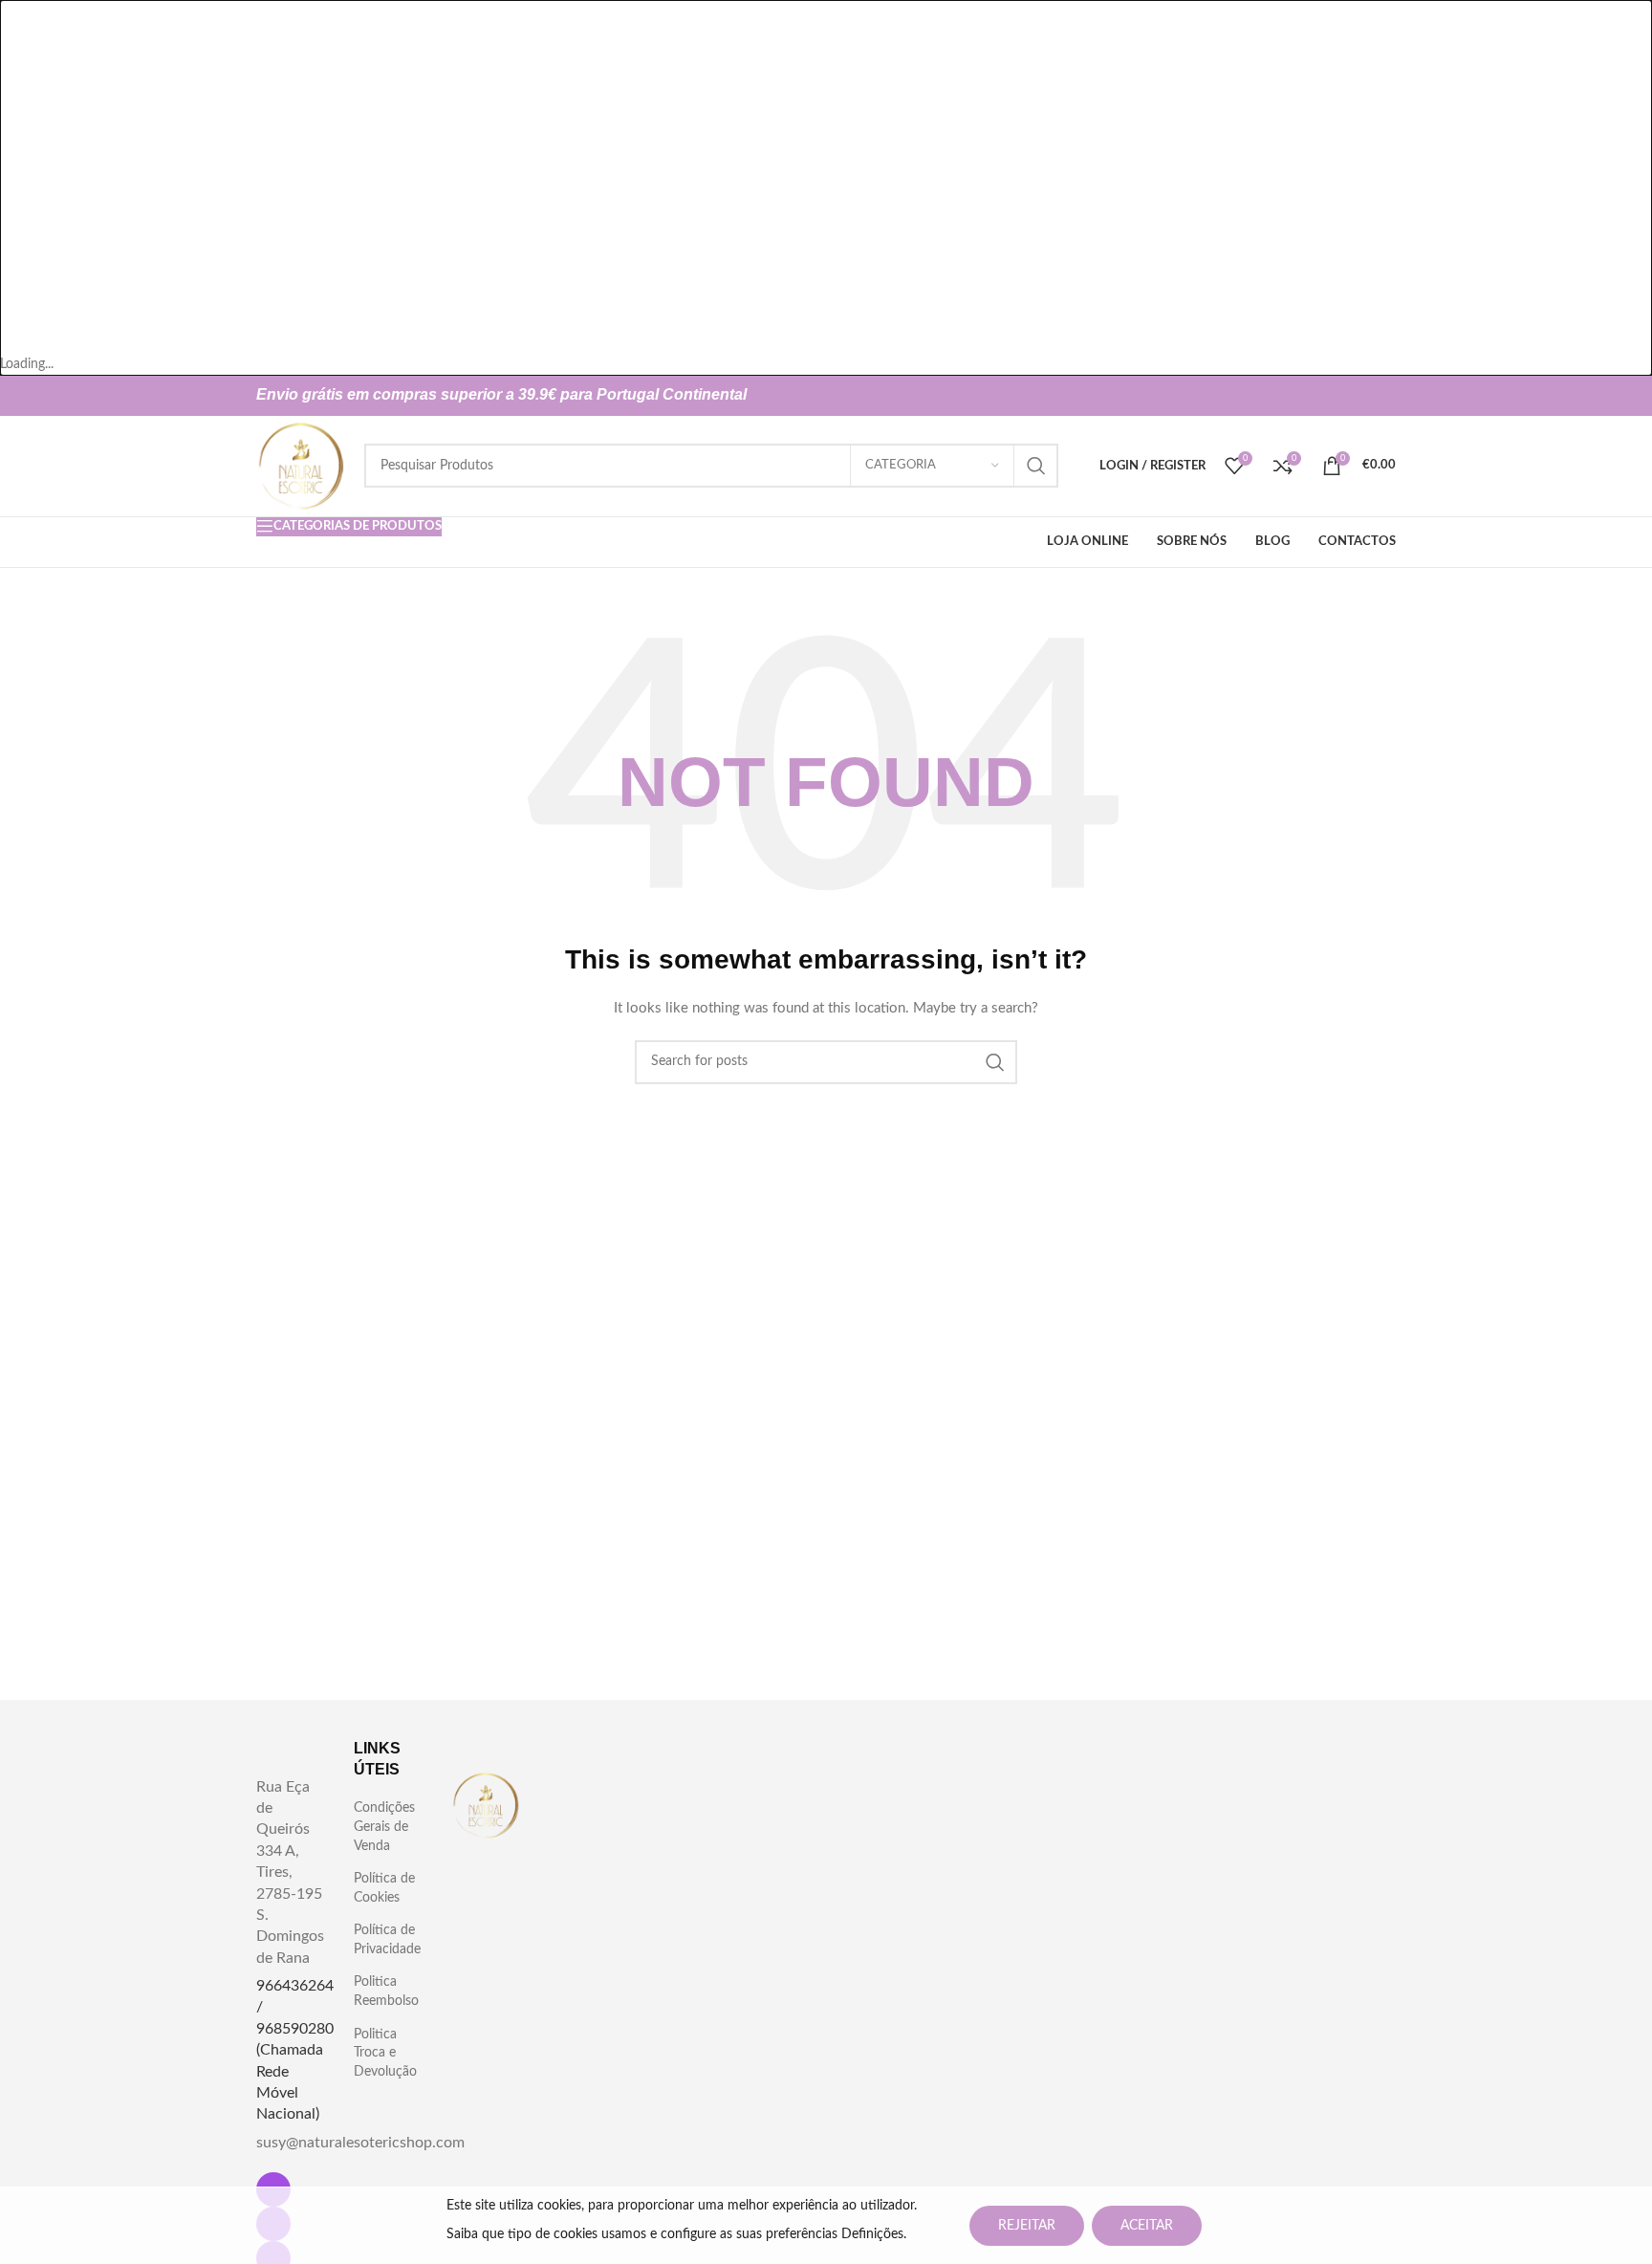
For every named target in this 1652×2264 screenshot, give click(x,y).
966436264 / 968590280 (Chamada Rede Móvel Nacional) (295, 2050)
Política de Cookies (384, 1888)
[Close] (24, 24)
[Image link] (486, 1805)
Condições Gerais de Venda (384, 1827)
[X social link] (1350, 396)
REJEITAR (1027, 2226)
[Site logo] (301, 466)
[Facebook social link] (1319, 396)
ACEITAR (1147, 2226)
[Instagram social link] (1380, 396)
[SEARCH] (1036, 466)
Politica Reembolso (386, 1992)
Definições (872, 2234)
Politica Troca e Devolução (385, 2053)
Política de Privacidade (387, 1940)
